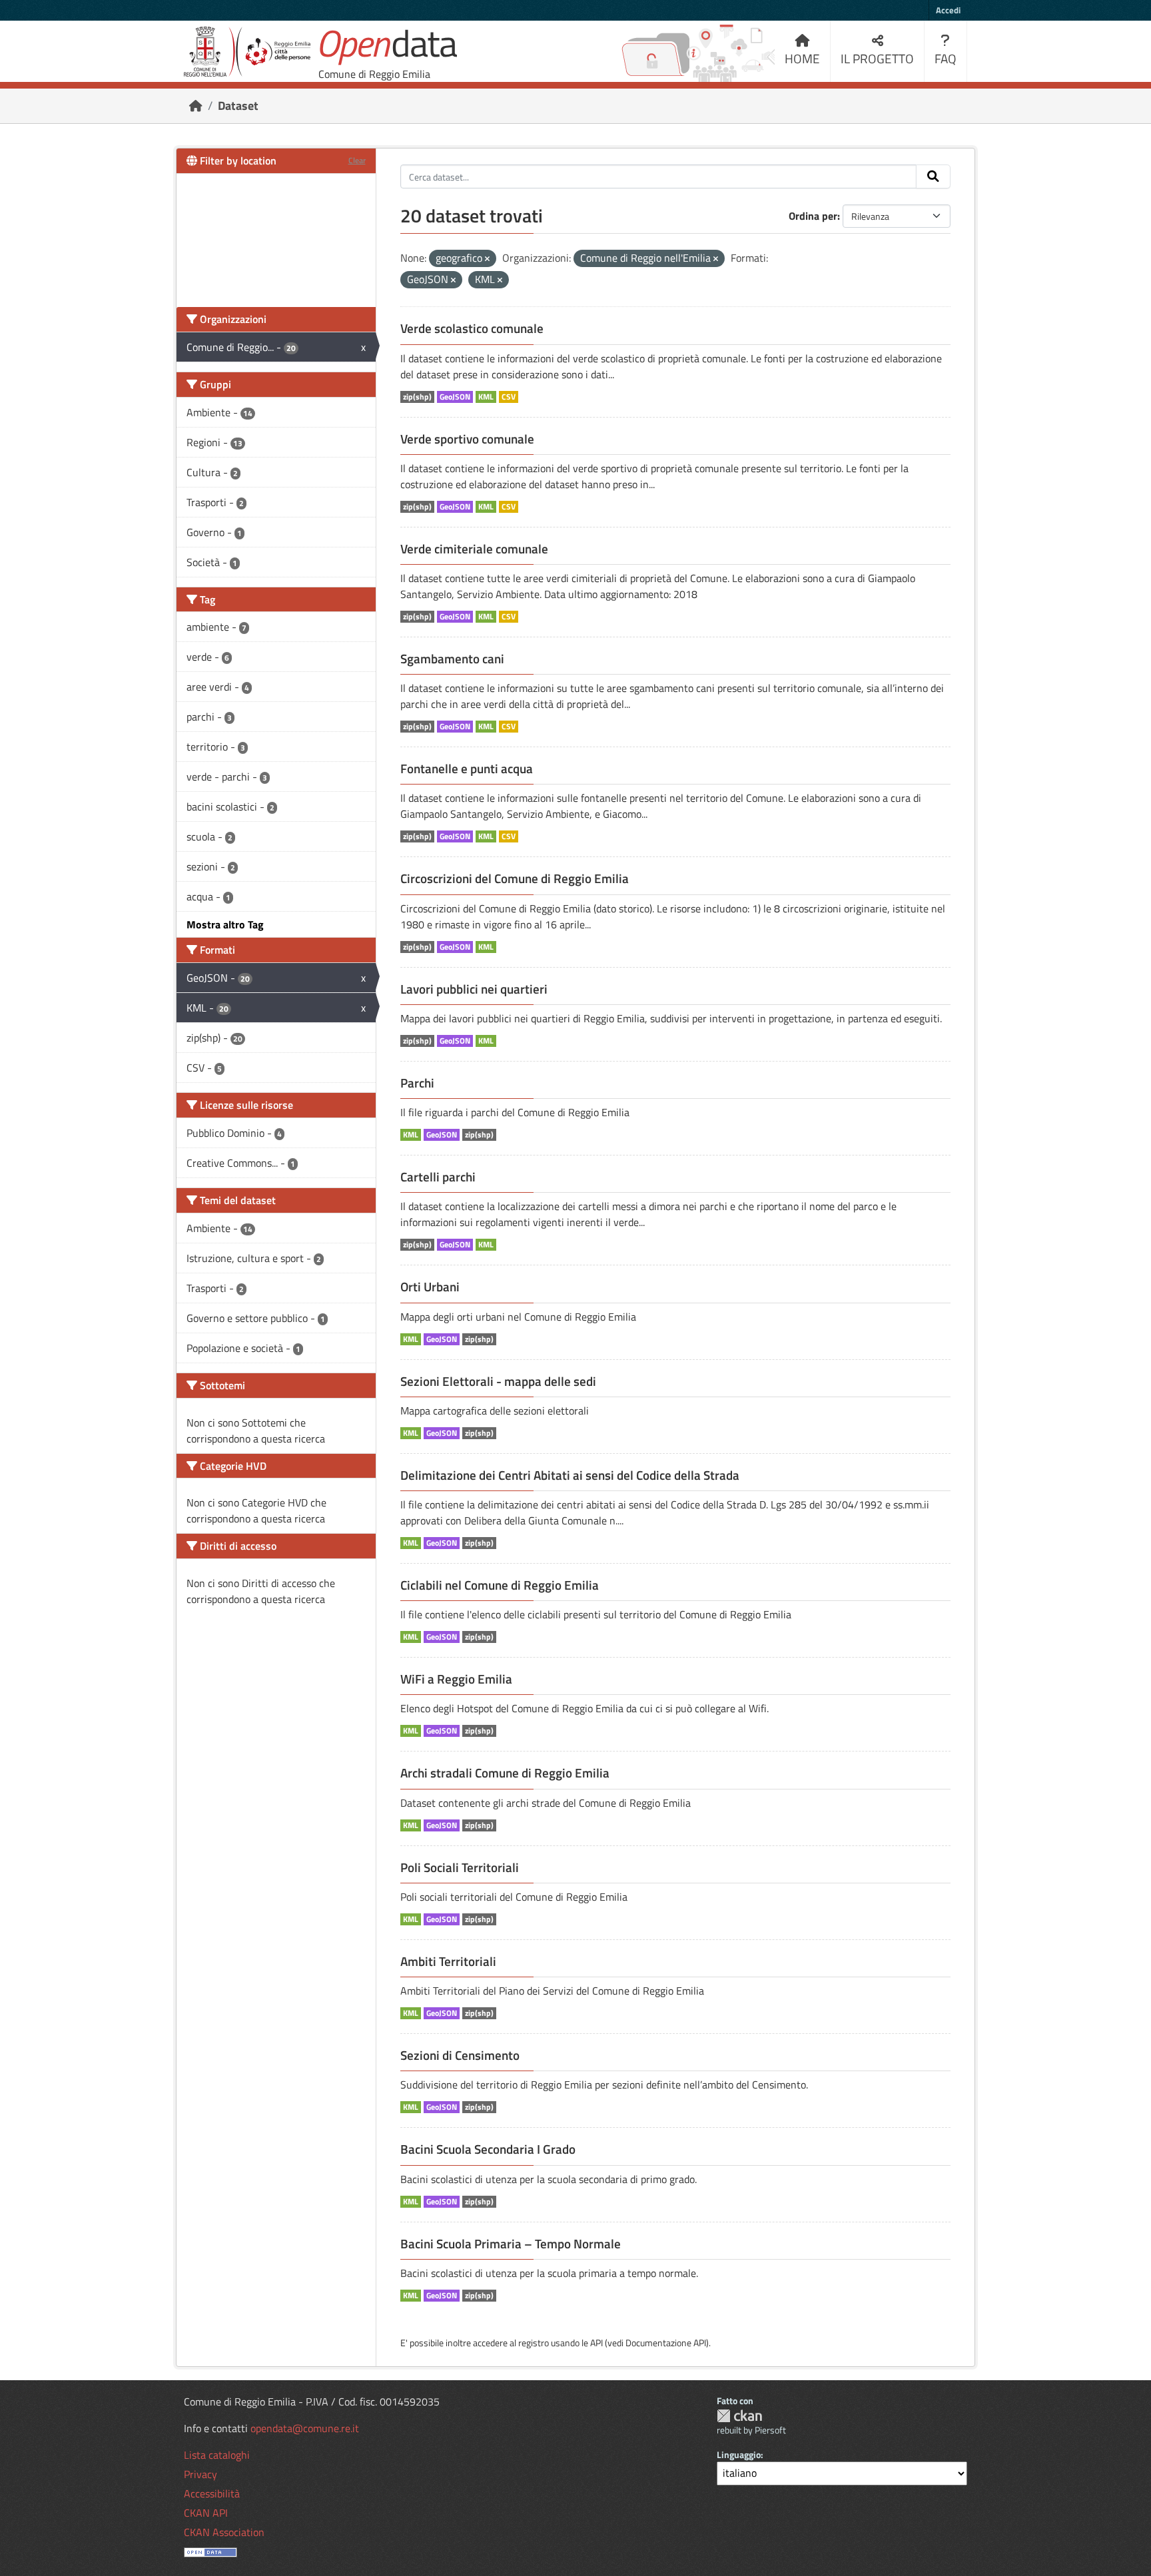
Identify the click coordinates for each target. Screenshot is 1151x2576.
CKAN (739, 2416)
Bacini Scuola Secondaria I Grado (488, 2149)
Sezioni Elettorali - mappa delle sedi (498, 1381)
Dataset (238, 106)
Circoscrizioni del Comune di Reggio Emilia (515, 878)
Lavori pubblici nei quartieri (474, 989)
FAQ (946, 58)
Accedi (948, 10)
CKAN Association (224, 2532)
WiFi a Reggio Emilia (456, 1679)
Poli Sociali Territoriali (460, 1867)
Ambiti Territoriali (448, 1961)
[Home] (196, 106)
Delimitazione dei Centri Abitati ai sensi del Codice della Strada (570, 1475)
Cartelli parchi (438, 1177)
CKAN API (206, 2513)
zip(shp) (417, 397)
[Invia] (933, 176)
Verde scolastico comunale (472, 328)
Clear (357, 160)
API (596, 2343)
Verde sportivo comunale (467, 439)
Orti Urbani (430, 1287)
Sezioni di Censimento (460, 2055)
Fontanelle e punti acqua (467, 769)
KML (486, 397)
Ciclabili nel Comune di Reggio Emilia (500, 1585)
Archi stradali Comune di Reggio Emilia (505, 1773)
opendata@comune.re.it (305, 2428)
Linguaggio (739, 2454)
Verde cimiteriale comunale (474, 549)
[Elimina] (487, 259)
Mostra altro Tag (225, 924)
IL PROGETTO (877, 58)
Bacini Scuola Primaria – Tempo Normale (511, 2244)
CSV (509, 397)
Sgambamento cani (452, 659)
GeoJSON (455, 397)
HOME (802, 58)
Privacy (200, 2474)
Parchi (417, 1083)
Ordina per (813, 216)
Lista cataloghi (217, 2455)
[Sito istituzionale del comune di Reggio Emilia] (247, 52)
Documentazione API (666, 2343)
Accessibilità (212, 2493)
